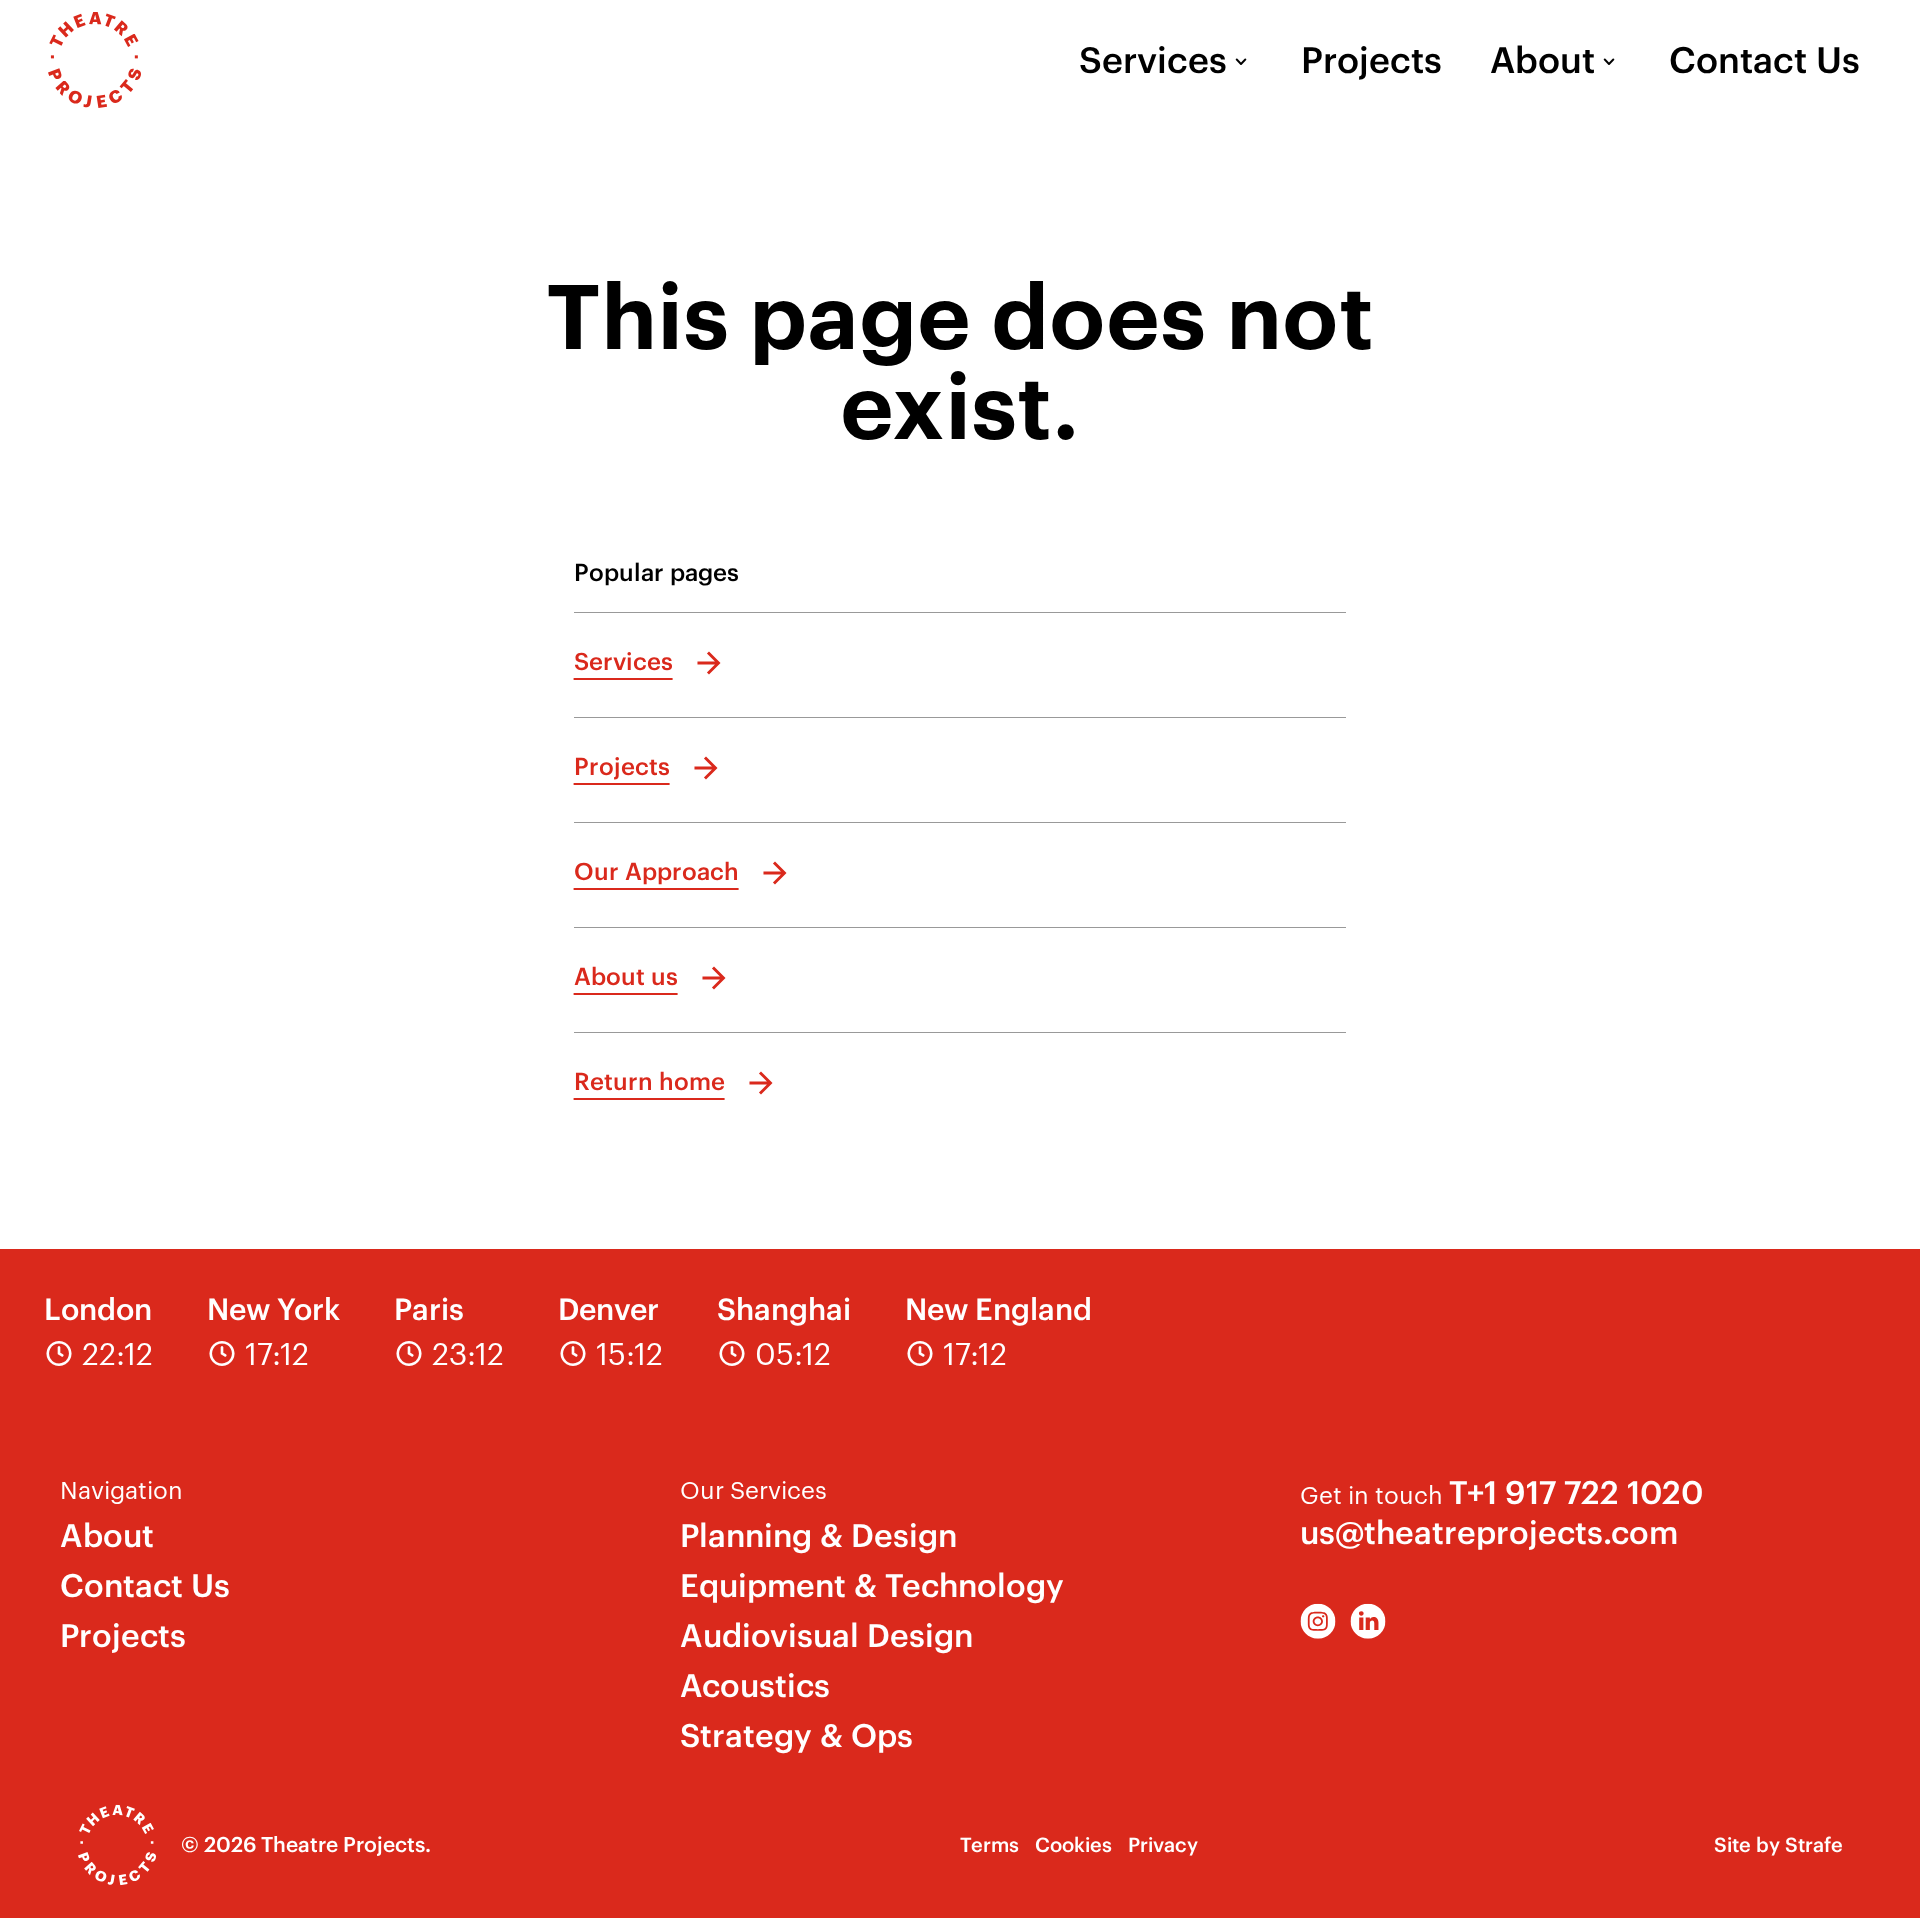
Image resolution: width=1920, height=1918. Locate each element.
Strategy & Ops (796, 1735)
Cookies (1073, 1844)
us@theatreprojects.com (1489, 1532)
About (1542, 60)
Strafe (1814, 1844)
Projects (1371, 60)
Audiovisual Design (826, 1635)
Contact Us (1764, 60)
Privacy (1163, 1844)
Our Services (753, 1489)
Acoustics (755, 1685)
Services (1153, 60)
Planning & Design (818, 1535)
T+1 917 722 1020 (1576, 1492)
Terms (989, 1844)
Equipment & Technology (872, 1585)
